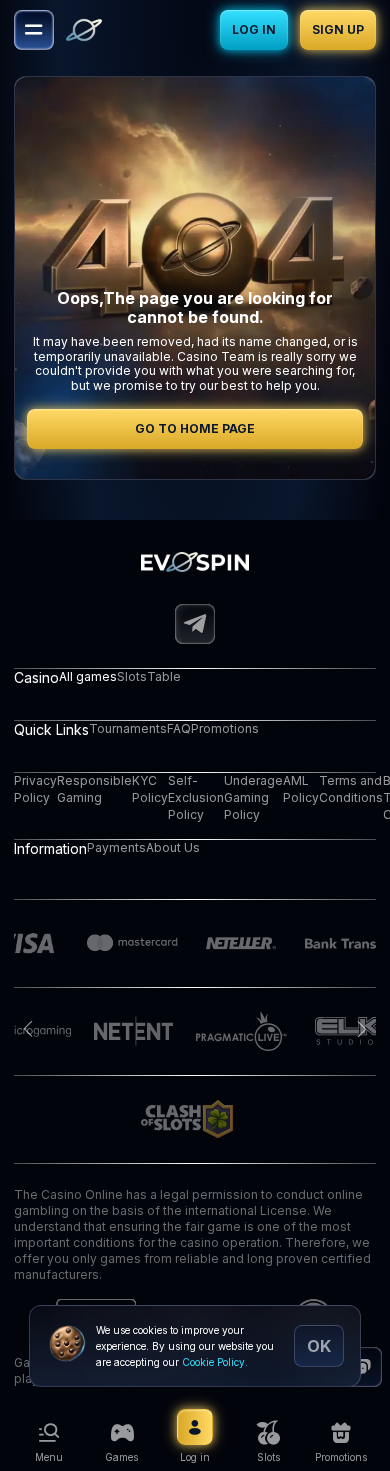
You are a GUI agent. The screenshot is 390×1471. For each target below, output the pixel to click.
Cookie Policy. (215, 1362)
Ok (319, 1346)
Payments (116, 847)
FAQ (179, 728)
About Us (173, 847)
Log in (254, 29)
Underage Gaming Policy (253, 797)
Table (164, 676)
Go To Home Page (195, 428)
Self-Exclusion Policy (196, 797)
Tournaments (128, 728)
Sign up (338, 29)
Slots (132, 676)
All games (88, 676)
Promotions (225, 728)
